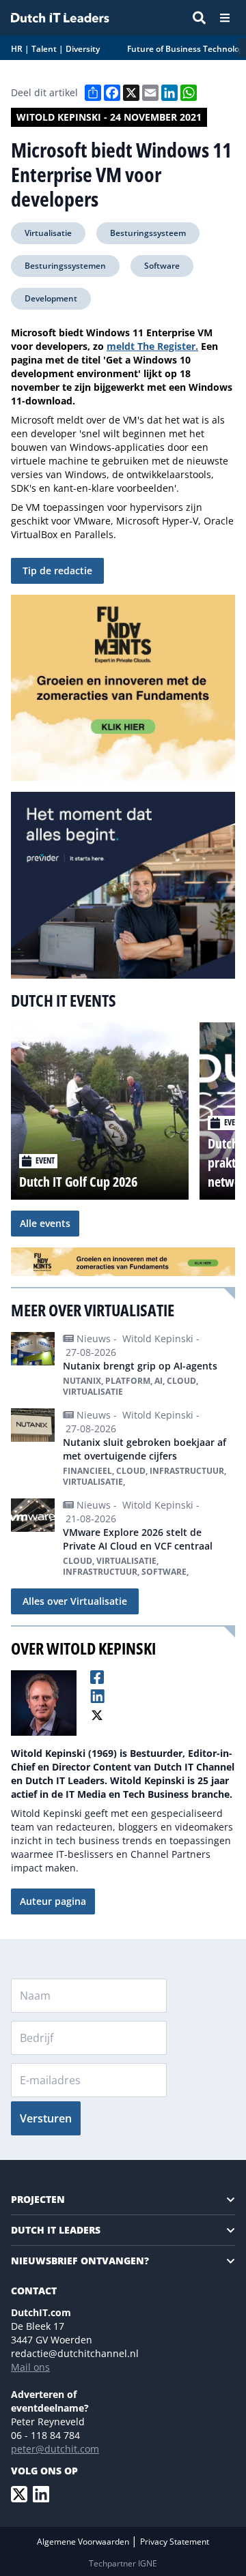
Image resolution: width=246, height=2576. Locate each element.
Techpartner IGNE (123, 2563)
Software (162, 266)
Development (51, 298)
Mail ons (30, 2367)
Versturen (46, 2118)
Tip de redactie (57, 571)
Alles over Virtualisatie (75, 1601)
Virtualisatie (48, 233)
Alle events (45, 1223)
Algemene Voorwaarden (84, 2542)
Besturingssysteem (148, 233)
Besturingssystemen (65, 266)
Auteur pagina (53, 1901)
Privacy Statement (175, 2542)
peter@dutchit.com (55, 2449)
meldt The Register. (152, 346)
